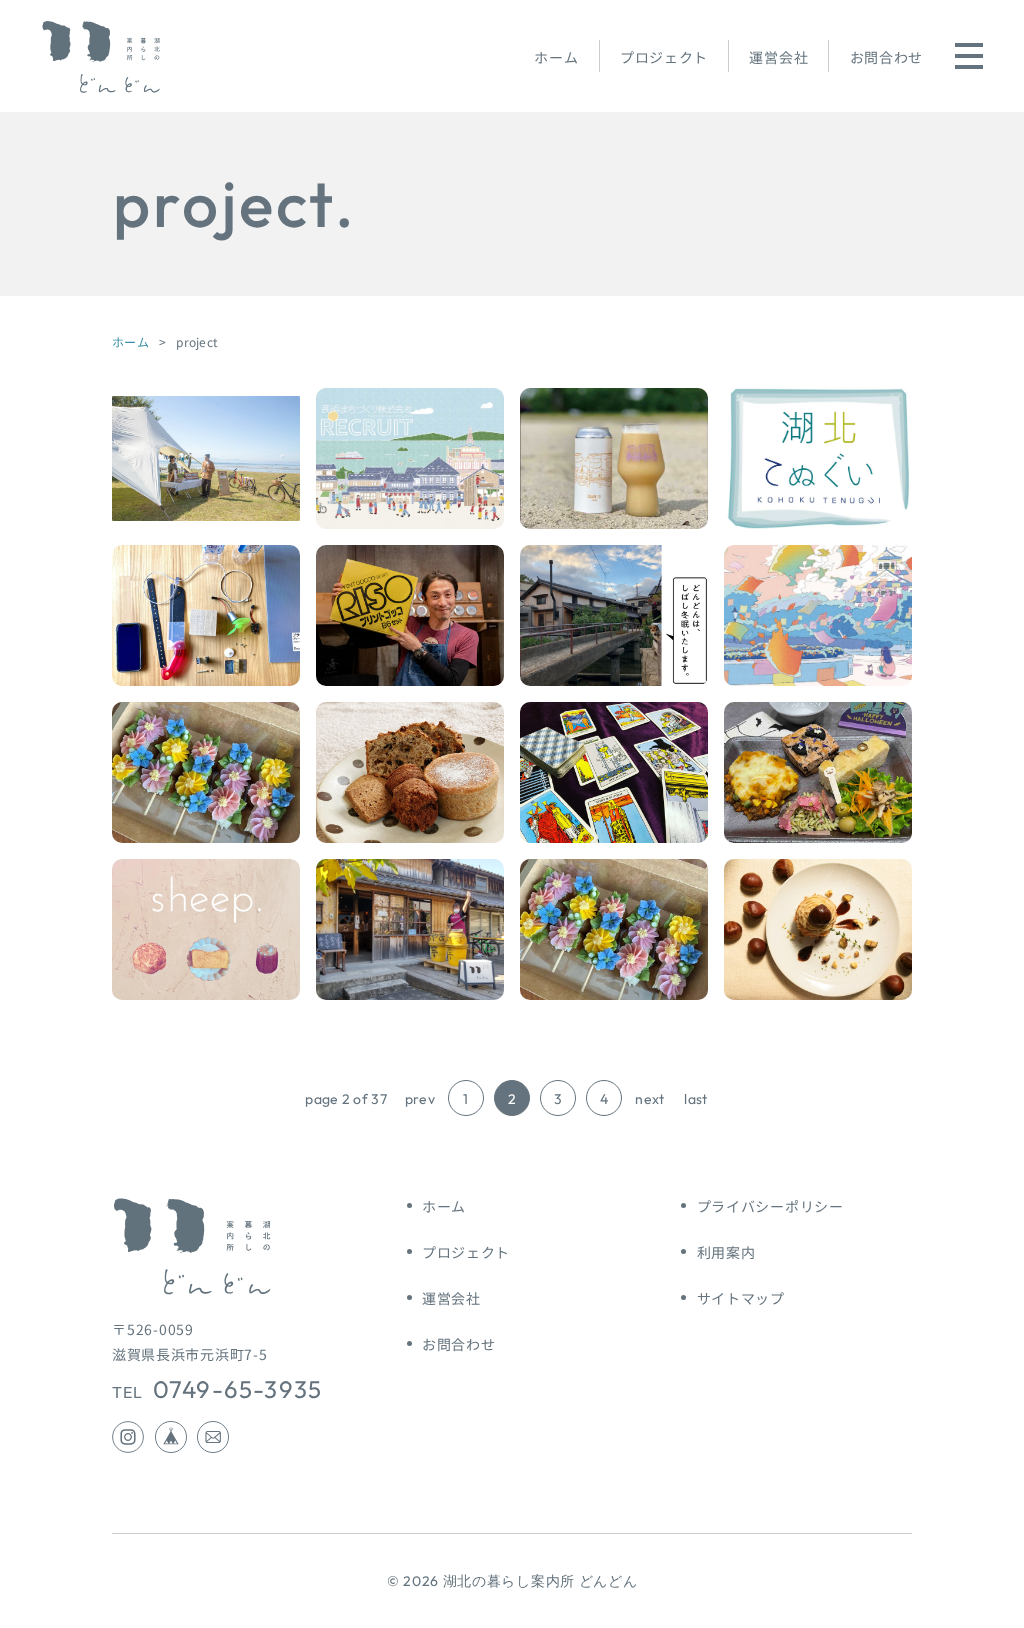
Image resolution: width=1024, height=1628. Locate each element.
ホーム (556, 57)
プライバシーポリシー (770, 1206)
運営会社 (778, 57)
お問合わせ (887, 57)
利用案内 (726, 1252)
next (649, 1099)
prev (420, 1099)
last (695, 1099)
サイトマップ (741, 1298)
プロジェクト (664, 57)
